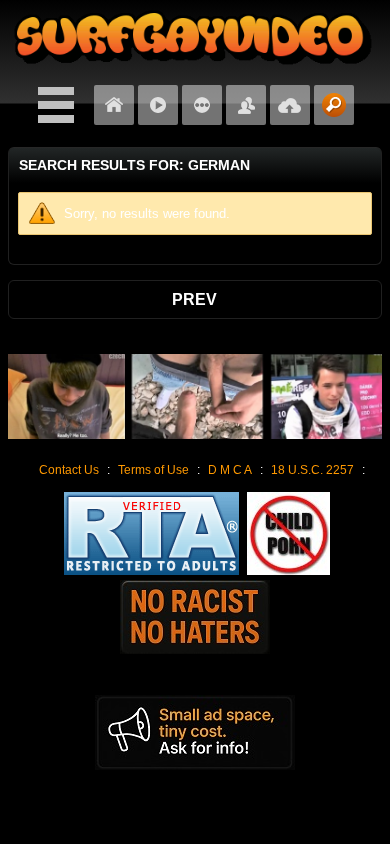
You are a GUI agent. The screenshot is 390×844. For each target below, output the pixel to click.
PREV (194, 299)
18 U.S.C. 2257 (312, 470)
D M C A (230, 470)
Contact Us (69, 470)
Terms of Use (153, 470)
